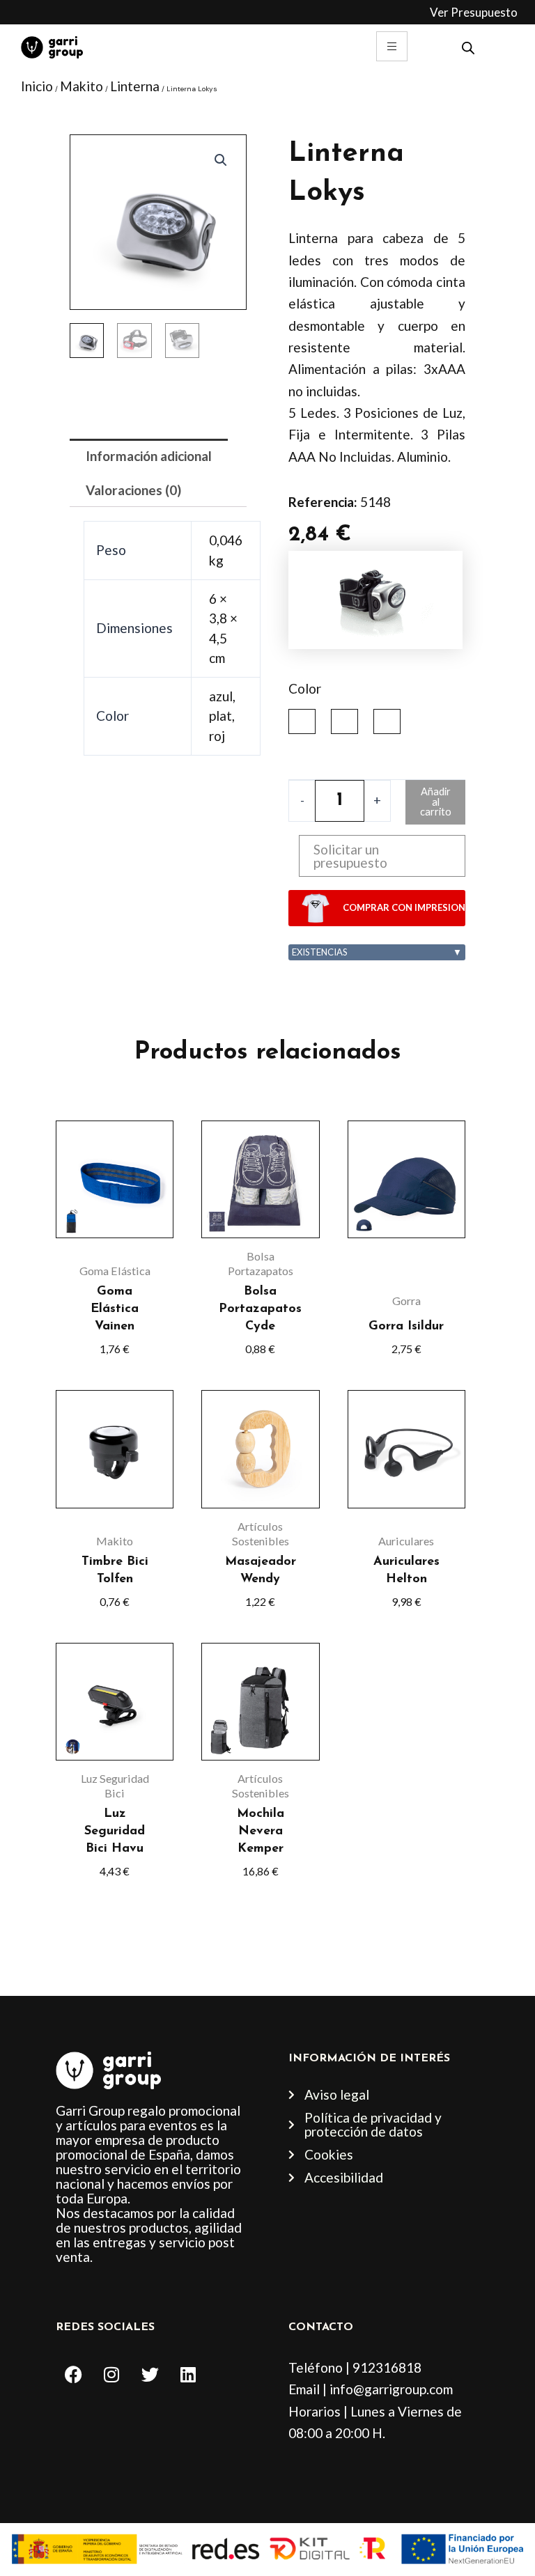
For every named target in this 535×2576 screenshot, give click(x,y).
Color (305, 688)
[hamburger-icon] (392, 46)
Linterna (135, 86)
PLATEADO (344, 721)
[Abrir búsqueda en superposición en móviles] (468, 46)
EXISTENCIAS (377, 952)
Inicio (37, 86)
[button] (221, 160)
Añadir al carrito (436, 802)
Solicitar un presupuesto (350, 856)
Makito (82, 86)
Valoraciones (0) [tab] (133, 490)
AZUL (302, 721)
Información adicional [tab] (149, 456)
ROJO (387, 721)
